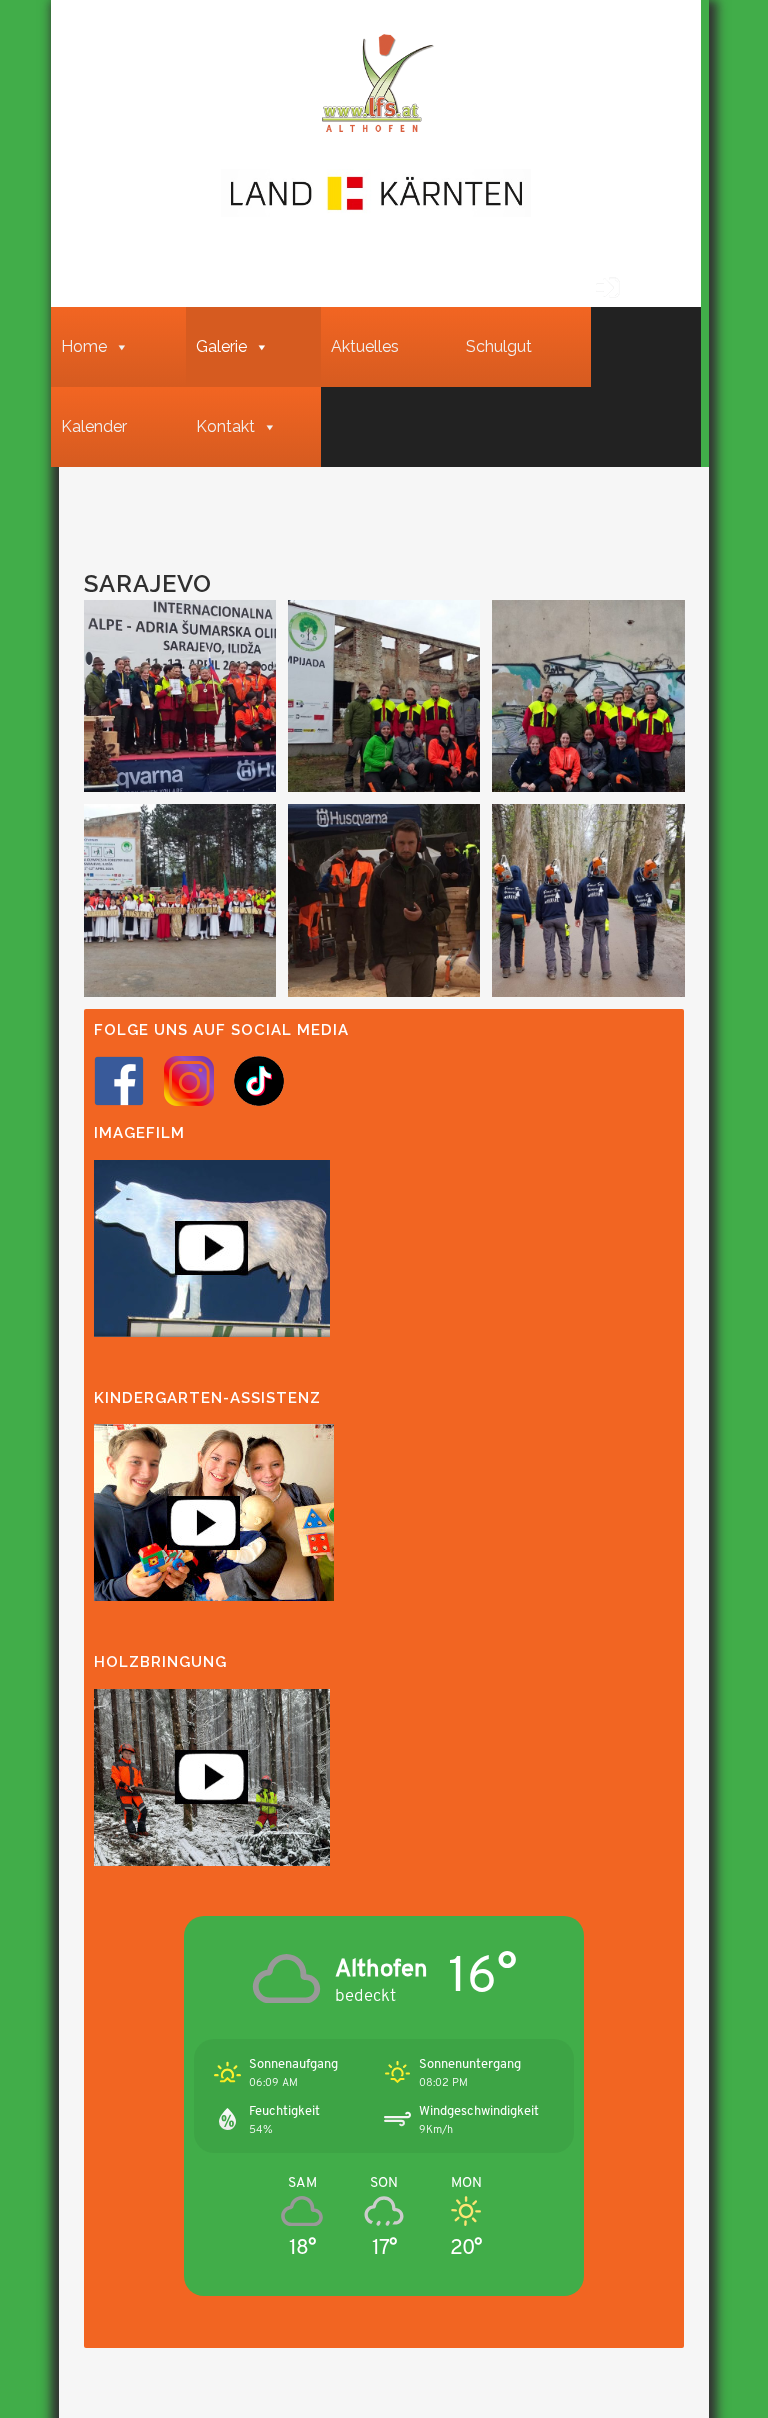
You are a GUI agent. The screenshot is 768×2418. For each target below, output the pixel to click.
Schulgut (499, 346)
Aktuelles (365, 346)
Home (84, 346)
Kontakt (225, 426)
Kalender (94, 426)
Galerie (221, 346)
